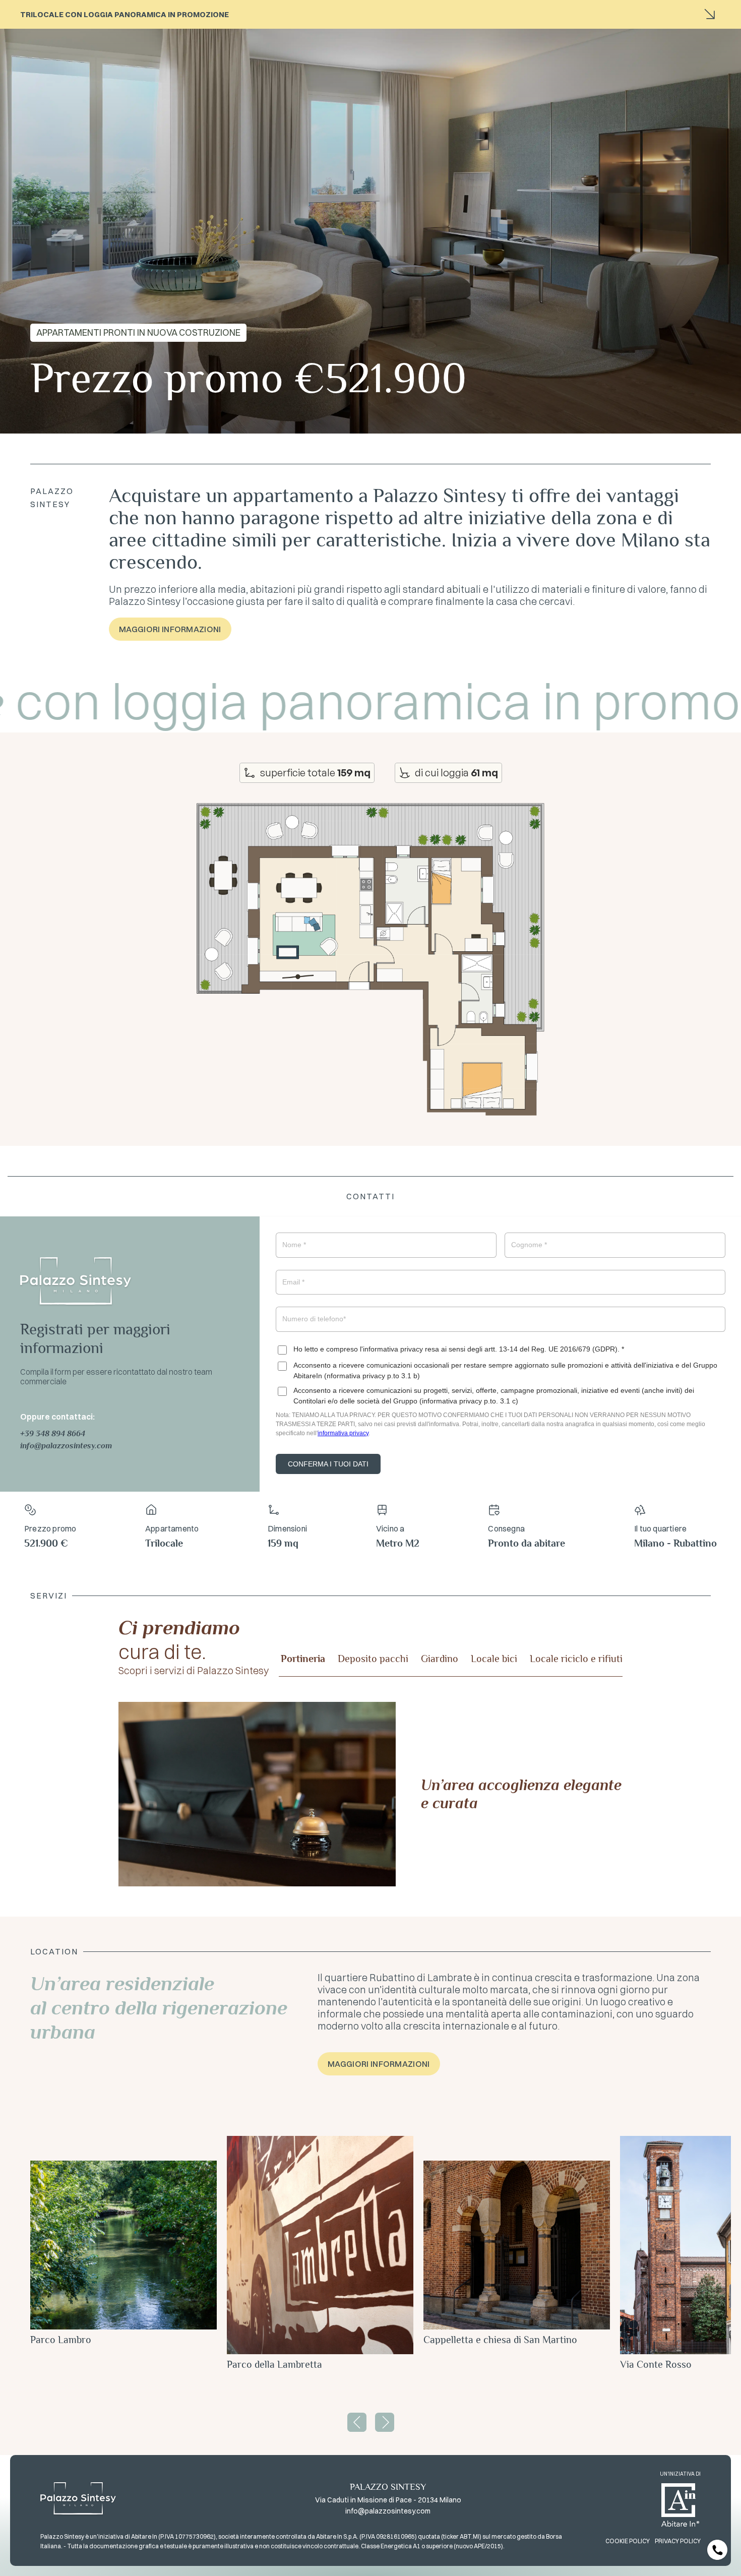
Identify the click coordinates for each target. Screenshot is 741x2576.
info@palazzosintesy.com (66, 1446)
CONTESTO (475, 35)
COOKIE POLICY (628, 2541)
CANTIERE (408, 35)
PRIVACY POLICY (678, 2541)
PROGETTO (515, 35)
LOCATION (554, 35)
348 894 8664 (60, 1434)
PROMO (440, 35)
